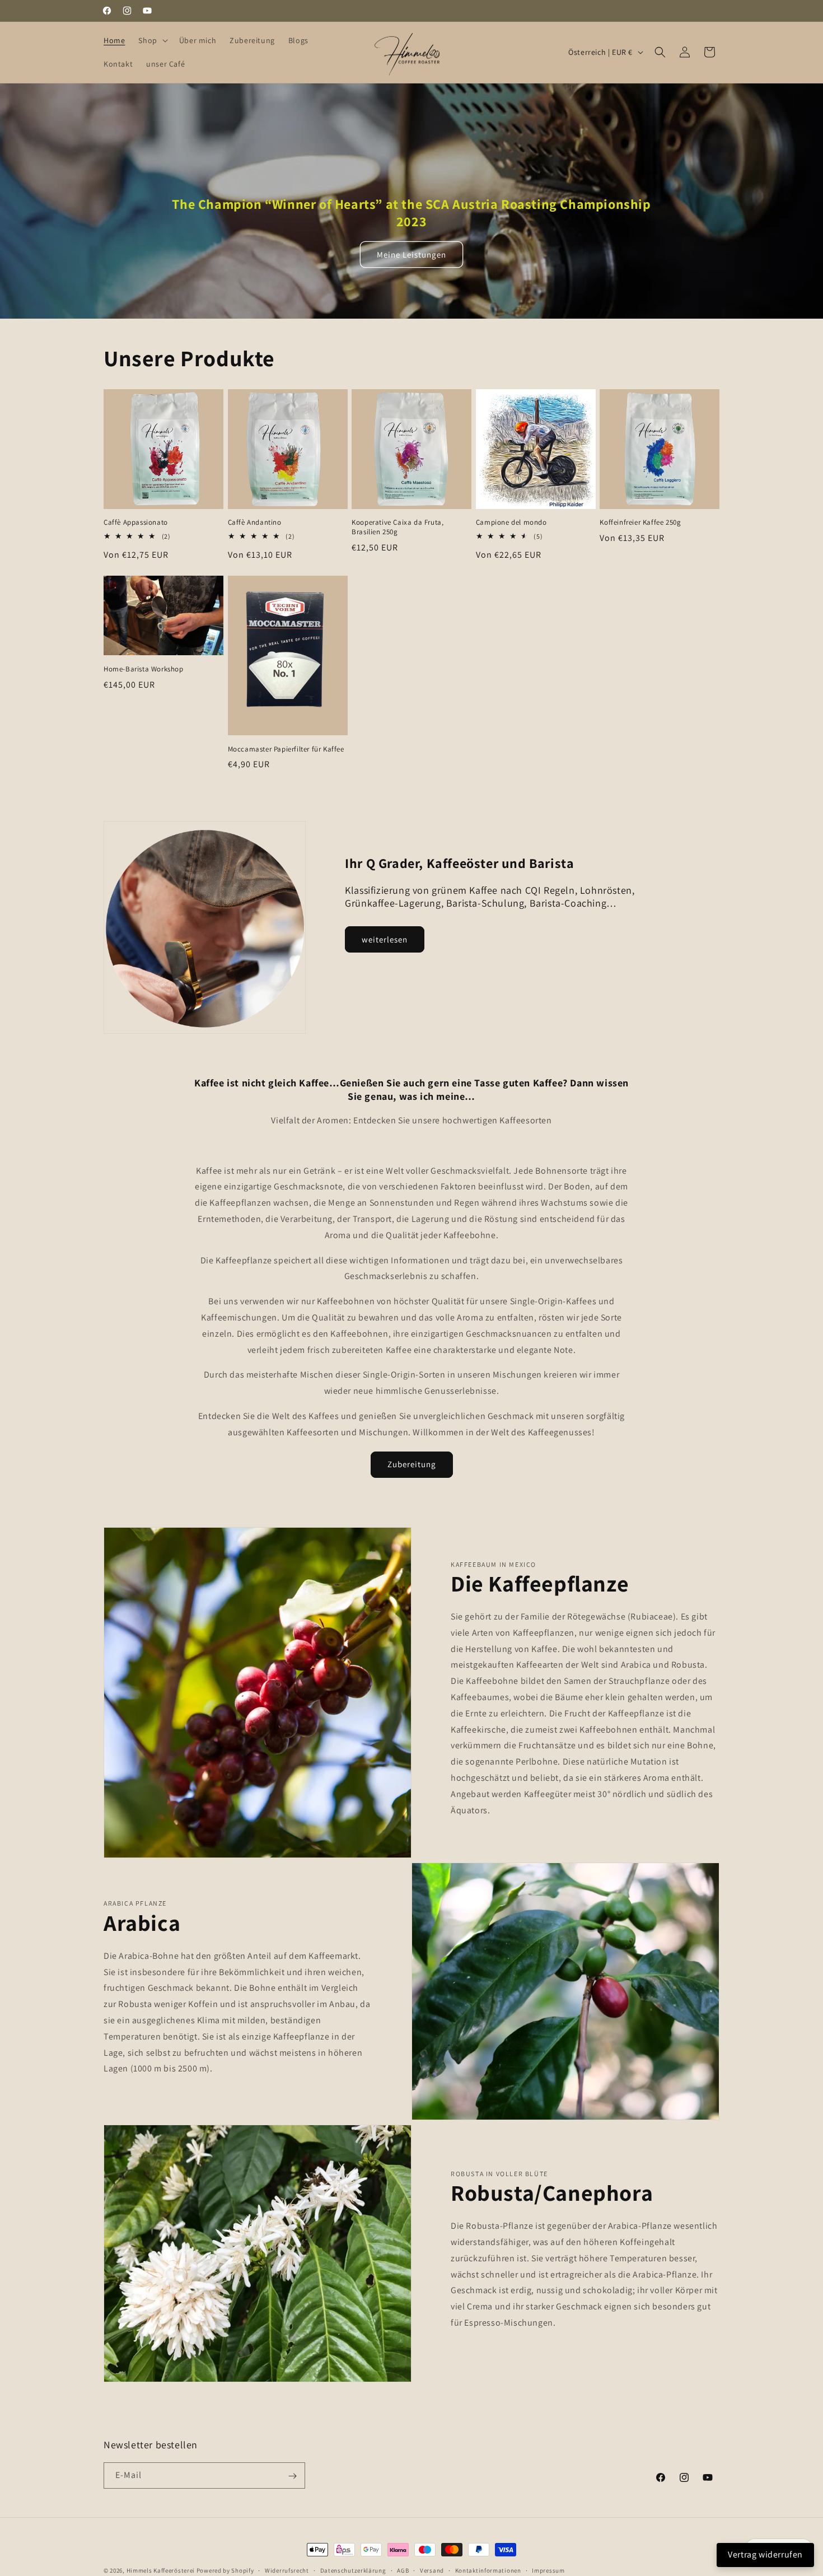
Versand (432, 2570)
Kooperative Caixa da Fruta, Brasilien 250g (398, 527)
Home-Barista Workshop (144, 669)
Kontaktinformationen (488, 2570)
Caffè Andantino (255, 522)
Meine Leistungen (411, 255)
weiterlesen (385, 939)
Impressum (548, 2570)
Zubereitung (412, 1465)
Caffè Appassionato (136, 522)
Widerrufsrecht (287, 2570)
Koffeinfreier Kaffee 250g (640, 522)
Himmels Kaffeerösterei (161, 2570)
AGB (403, 2570)
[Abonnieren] (292, 2476)
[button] (152, 40)
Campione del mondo (511, 522)
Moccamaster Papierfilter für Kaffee (286, 749)
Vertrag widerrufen (765, 2554)
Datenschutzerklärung (353, 2570)
